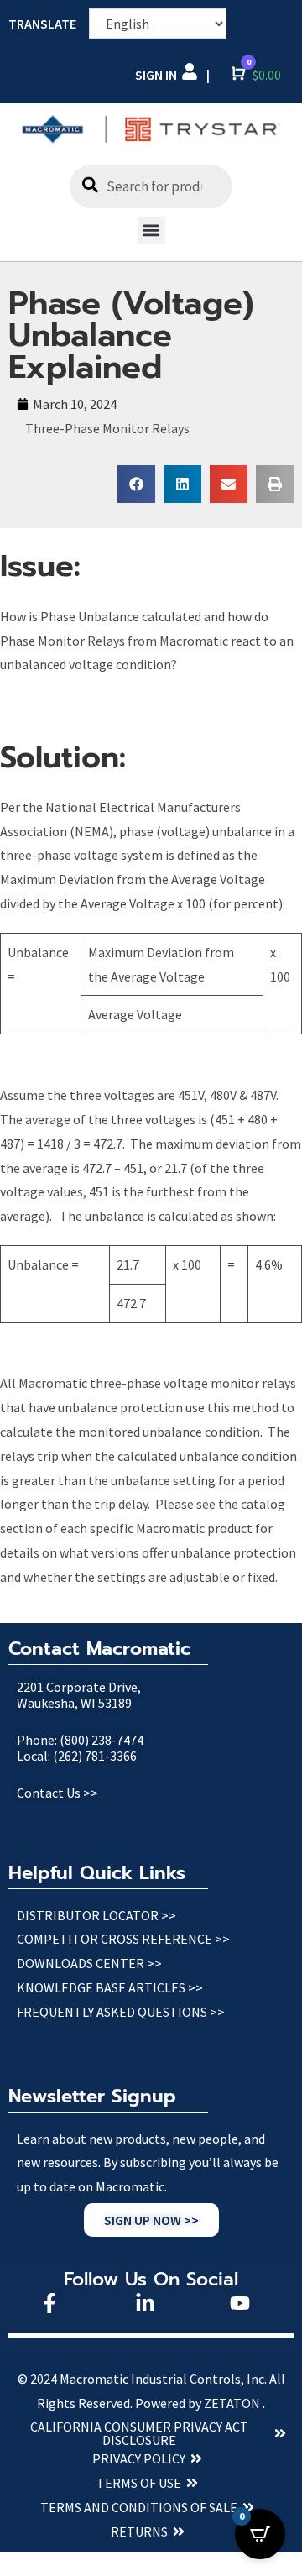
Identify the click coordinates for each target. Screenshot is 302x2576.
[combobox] (151, 186)
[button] (151, 230)
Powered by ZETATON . (200, 2403)
